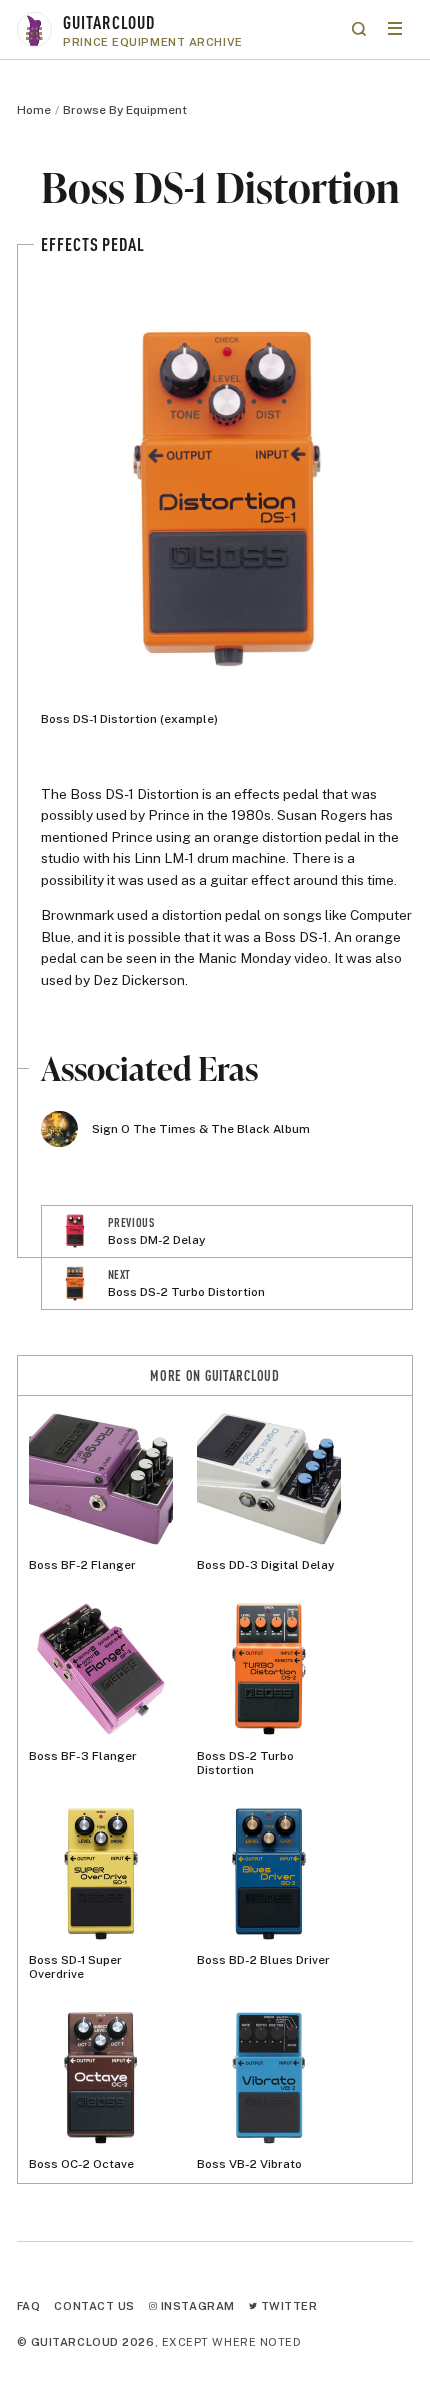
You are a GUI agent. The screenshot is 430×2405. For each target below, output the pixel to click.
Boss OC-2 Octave (81, 2164)
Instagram (196, 2305)
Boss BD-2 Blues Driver (263, 1960)
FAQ (29, 2305)
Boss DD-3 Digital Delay (265, 1565)
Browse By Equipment (125, 110)
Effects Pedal (93, 243)
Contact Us (94, 2305)
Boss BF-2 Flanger (82, 1565)
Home (34, 110)
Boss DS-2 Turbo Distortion (245, 1763)
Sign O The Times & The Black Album (201, 1129)
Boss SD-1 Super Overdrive (75, 1967)
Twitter (287, 2305)
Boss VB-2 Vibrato (249, 2164)
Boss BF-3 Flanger (83, 1755)
